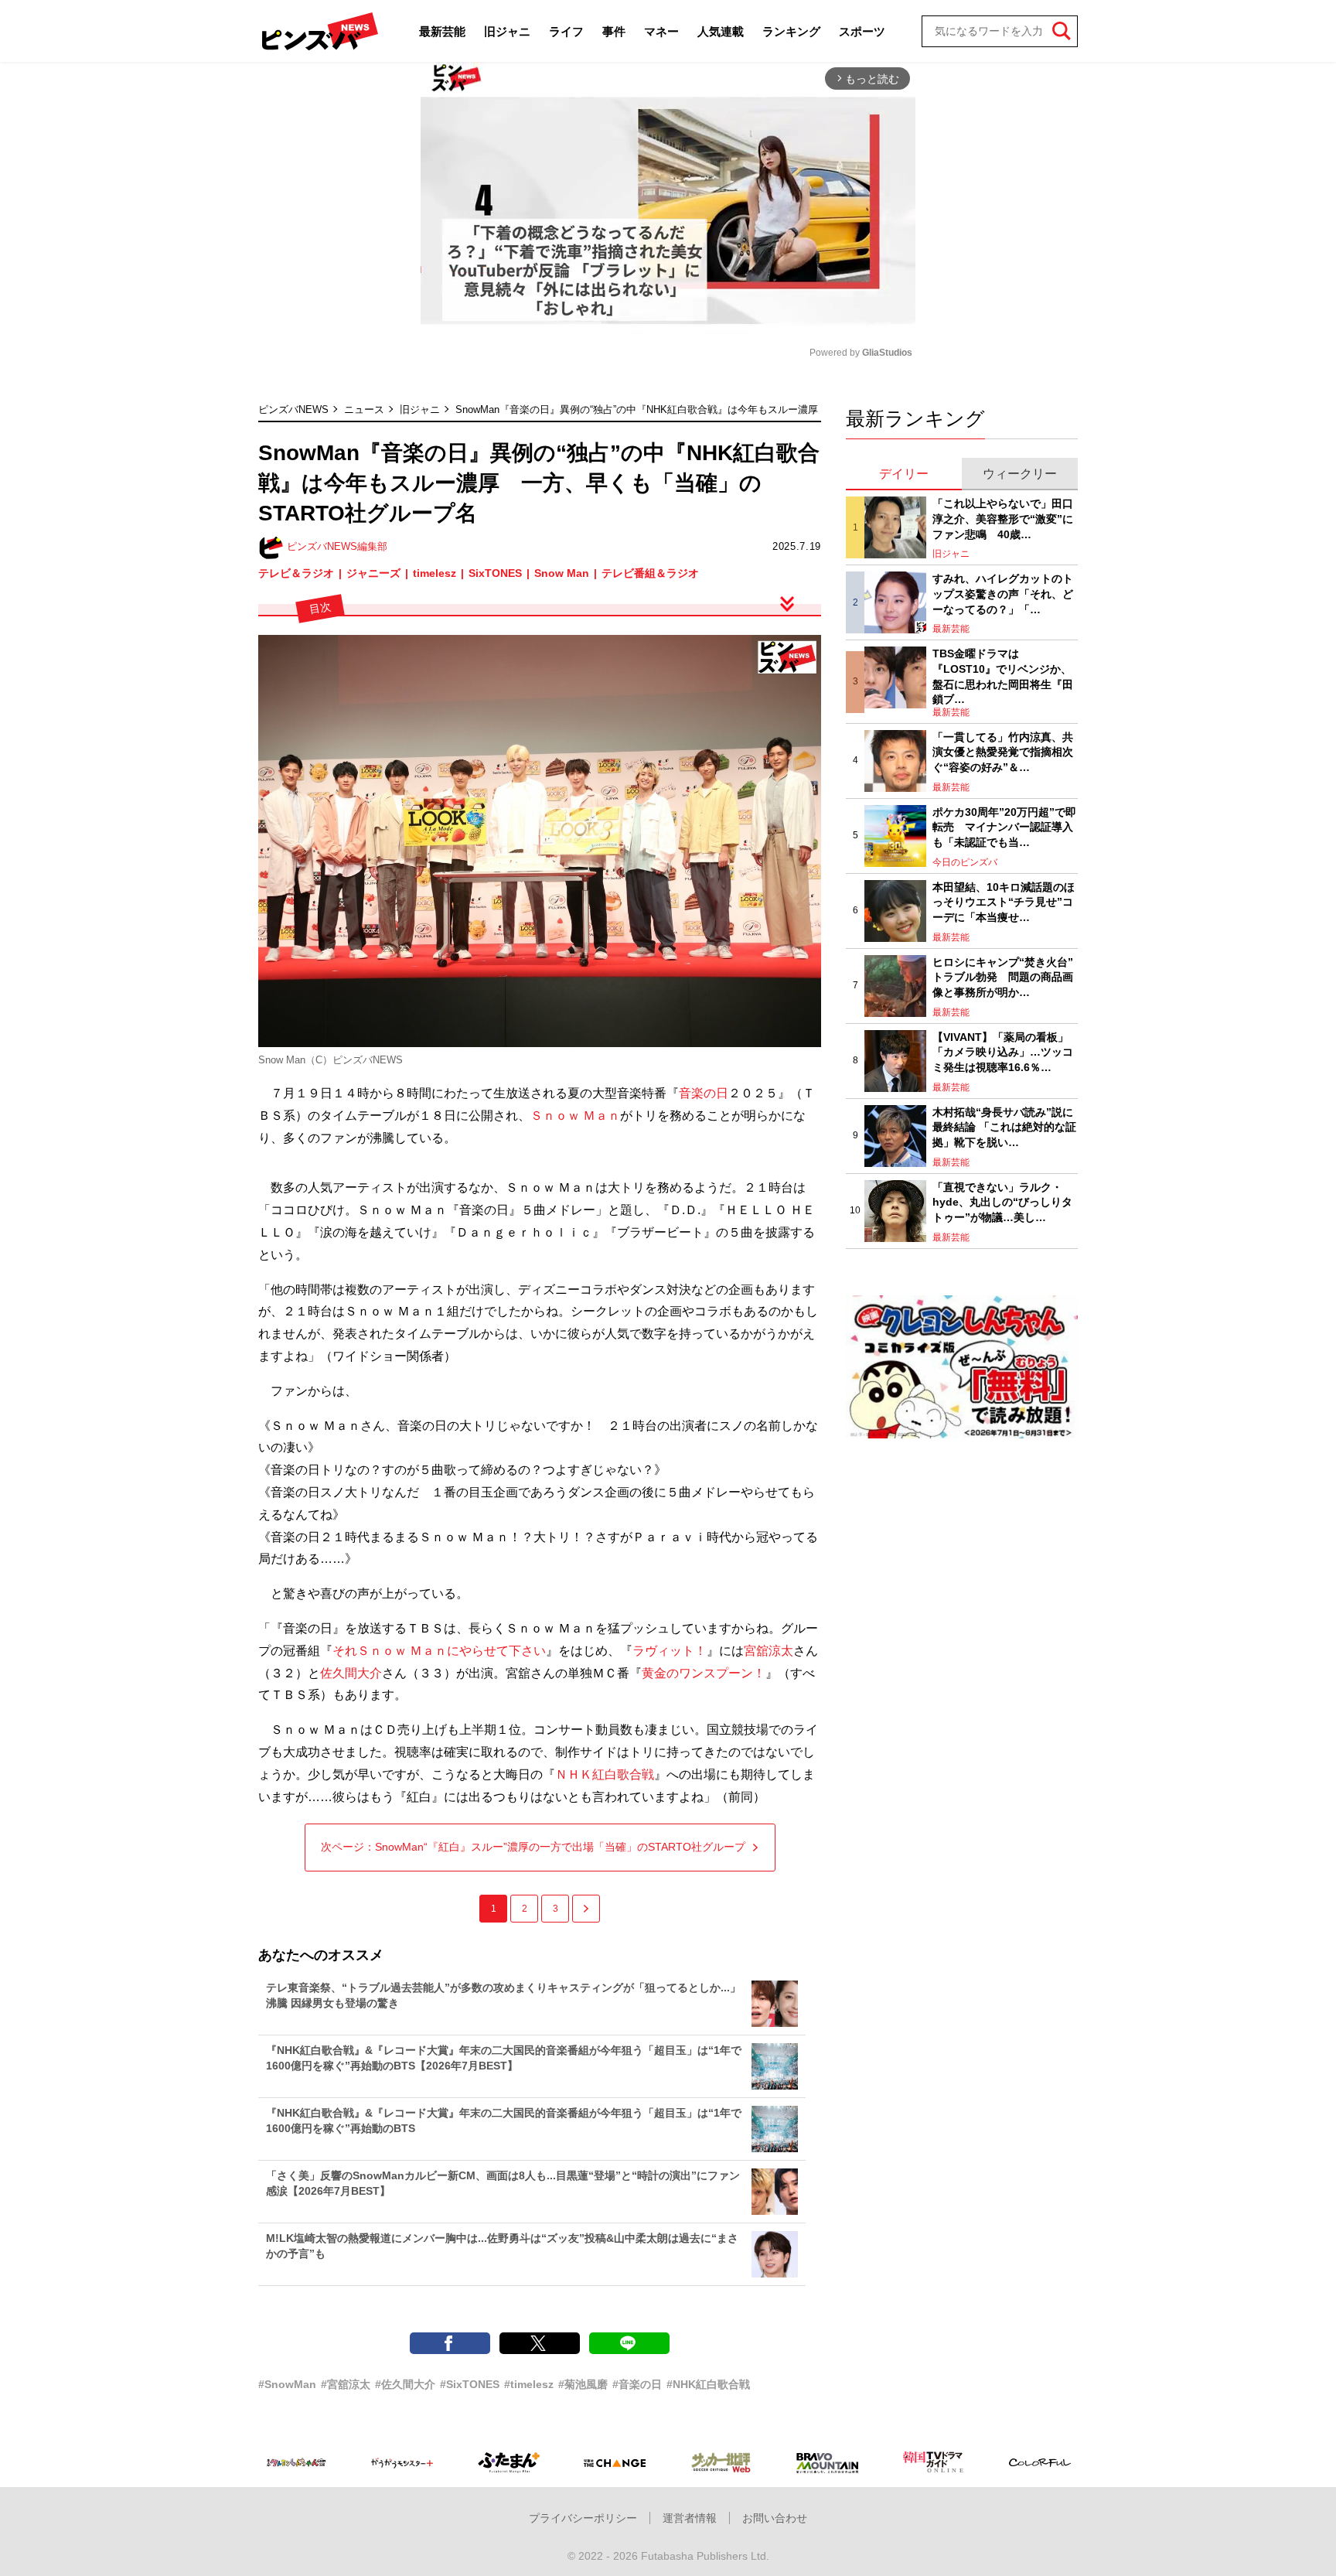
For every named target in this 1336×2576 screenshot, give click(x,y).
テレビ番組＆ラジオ (650, 573)
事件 (614, 31)
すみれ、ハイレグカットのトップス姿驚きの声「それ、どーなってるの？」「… (1003, 594)
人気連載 (721, 31)
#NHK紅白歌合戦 (708, 2384)
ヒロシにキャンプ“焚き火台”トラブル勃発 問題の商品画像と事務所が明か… (1003, 977)
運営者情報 (690, 2518)
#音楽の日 (637, 2384)
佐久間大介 (351, 1673)
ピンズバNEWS (293, 409)
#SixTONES (470, 2384)
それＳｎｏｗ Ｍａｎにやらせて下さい (439, 1651)
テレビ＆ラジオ (296, 573)
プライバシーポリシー (583, 2518)
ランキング (791, 31)
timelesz (435, 573)
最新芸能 (442, 31)
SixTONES (495, 573)
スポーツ (862, 31)
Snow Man (562, 573)
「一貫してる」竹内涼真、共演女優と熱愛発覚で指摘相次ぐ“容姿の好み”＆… (1003, 752)
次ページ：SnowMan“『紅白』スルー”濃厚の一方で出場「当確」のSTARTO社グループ (533, 1847)
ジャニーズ (373, 573)
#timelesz (529, 2384)
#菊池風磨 (583, 2384)
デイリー (904, 474)
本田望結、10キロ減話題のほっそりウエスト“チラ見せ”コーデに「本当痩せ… (1004, 902)
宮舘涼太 (769, 1651)
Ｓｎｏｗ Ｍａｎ (575, 1116)
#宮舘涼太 (346, 2384)
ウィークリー (1020, 474)
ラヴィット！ (670, 1651)
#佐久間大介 (405, 2384)
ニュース (364, 409)
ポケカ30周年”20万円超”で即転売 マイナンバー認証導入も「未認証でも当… (1004, 827)
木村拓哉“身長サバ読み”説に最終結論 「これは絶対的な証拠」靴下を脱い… (1004, 1127)
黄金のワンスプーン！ (704, 1673)
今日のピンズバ (965, 862)
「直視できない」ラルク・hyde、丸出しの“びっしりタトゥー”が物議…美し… (1002, 1202)
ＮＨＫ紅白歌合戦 (605, 1774)
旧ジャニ (507, 31)
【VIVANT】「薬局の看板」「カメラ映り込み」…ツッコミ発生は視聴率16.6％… (1003, 1052)
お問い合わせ (775, 2518)
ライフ (566, 31)
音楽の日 (704, 1093)
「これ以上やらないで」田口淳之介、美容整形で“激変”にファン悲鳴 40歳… (1003, 519)
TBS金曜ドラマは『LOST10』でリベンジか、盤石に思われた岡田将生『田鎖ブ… (1003, 676)
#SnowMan (287, 2384)
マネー (661, 31)
